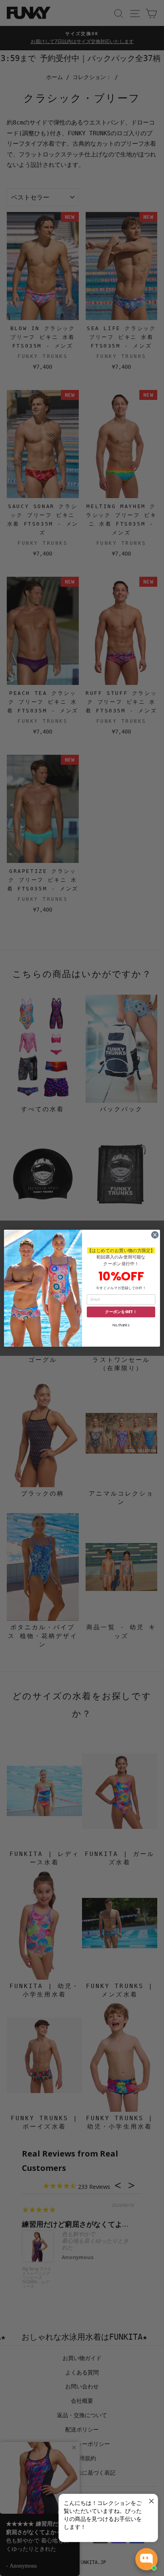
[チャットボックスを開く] (146, 2559)
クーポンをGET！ (121, 1312)
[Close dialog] (155, 1235)
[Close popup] (151, 2501)
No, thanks (121, 1325)
